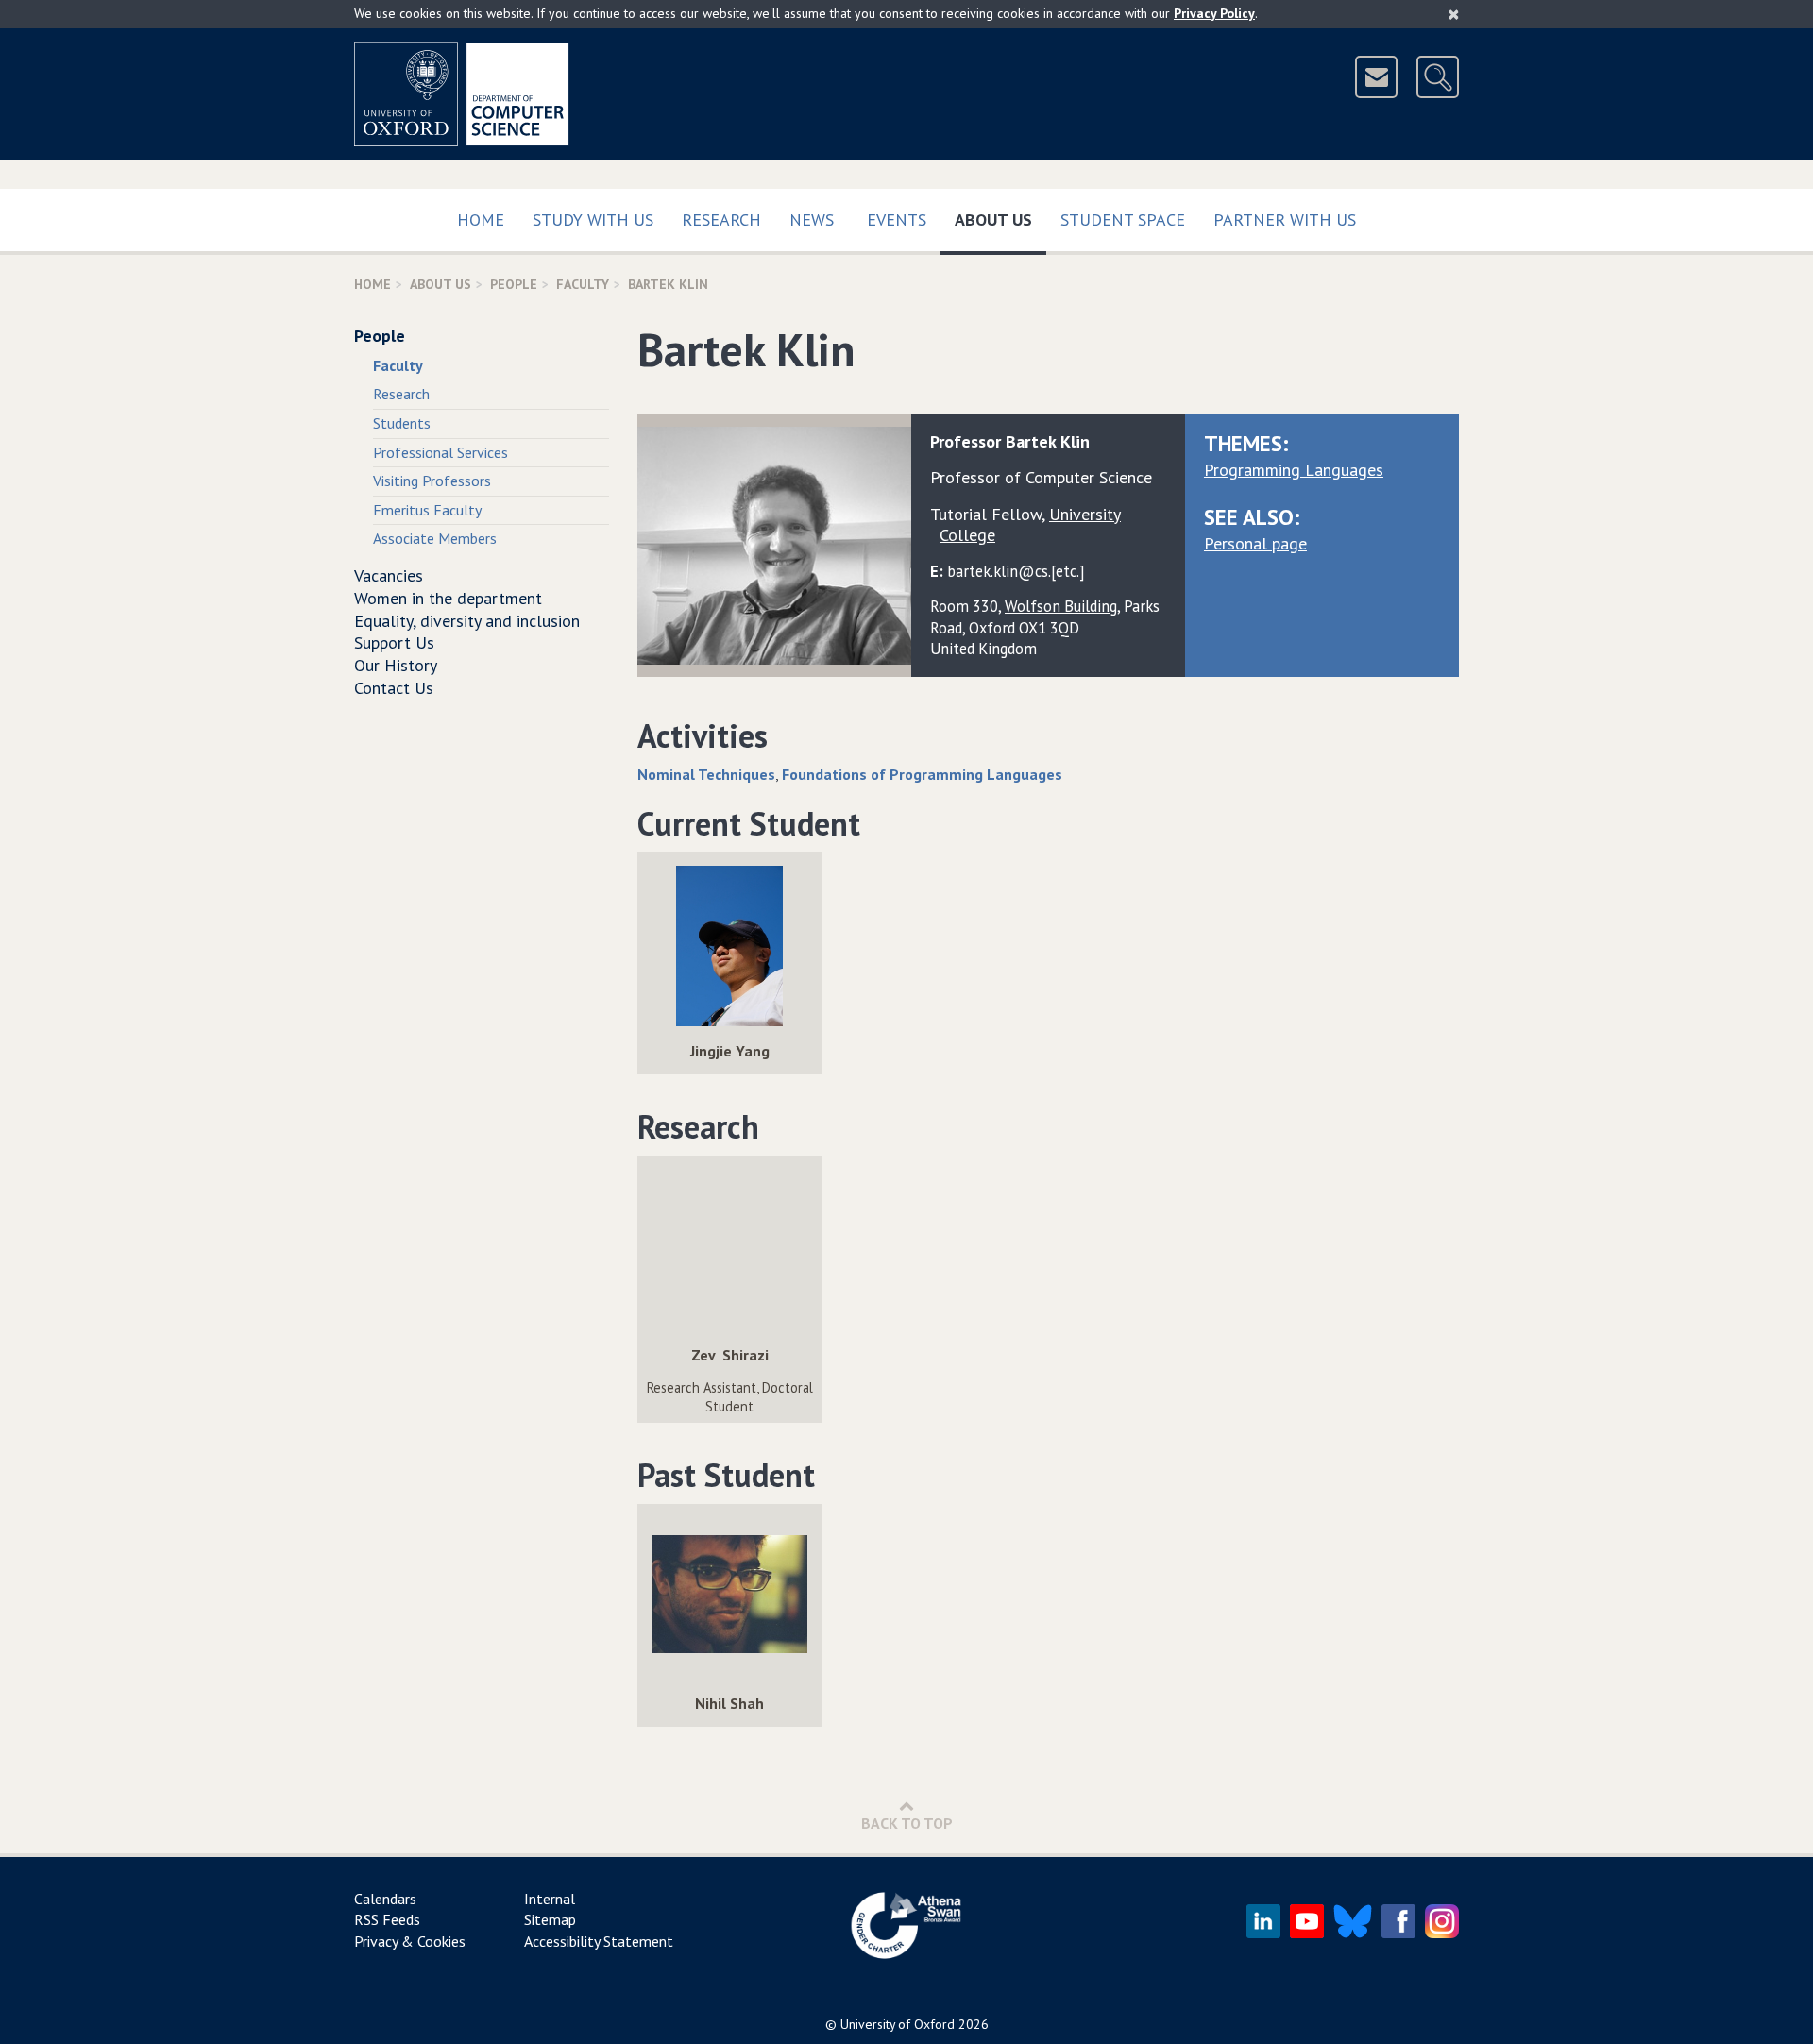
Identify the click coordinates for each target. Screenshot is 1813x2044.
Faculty (583, 284)
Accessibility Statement (599, 1941)
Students (402, 423)
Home (481, 220)
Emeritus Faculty (427, 510)
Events (897, 220)
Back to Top (907, 1823)
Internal (550, 1899)
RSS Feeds (387, 1919)
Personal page (1255, 543)
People (514, 284)
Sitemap (550, 1919)
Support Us (394, 642)
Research (721, 220)
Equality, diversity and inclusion (467, 621)
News (812, 220)
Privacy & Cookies (410, 1941)
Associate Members (435, 538)
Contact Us (394, 688)
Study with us (593, 220)
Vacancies (389, 575)
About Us (1000, 219)
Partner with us (1285, 220)
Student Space (1123, 220)
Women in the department (448, 598)
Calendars (385, 1899)
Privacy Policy (1214, 13)
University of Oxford (898, 2024)
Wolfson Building (1061, 606)
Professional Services (441, 452)
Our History (396, 665)
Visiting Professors (432, 481)
